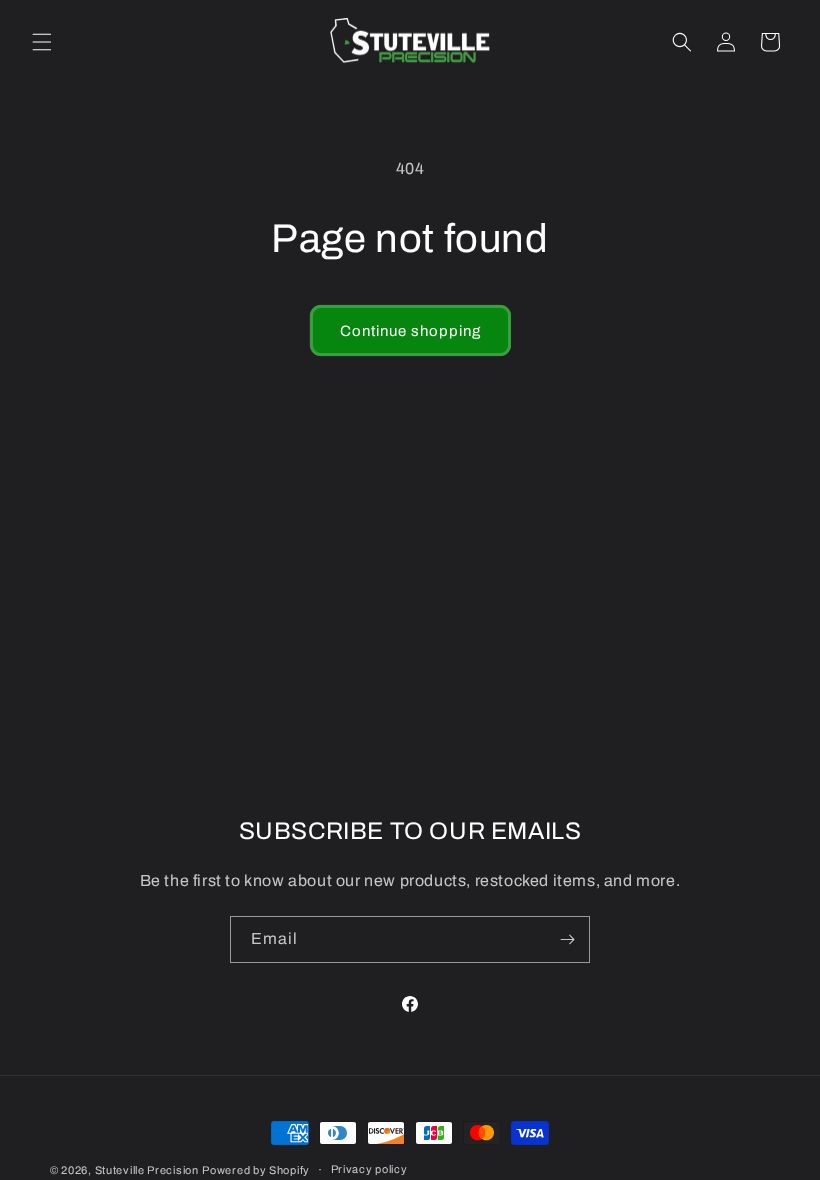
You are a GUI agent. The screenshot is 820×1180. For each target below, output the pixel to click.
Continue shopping (410, 331)
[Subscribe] (567, 939)
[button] (42, 42)
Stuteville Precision (147, 1170)
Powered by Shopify (256, 1170)
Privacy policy (369, 1169)
